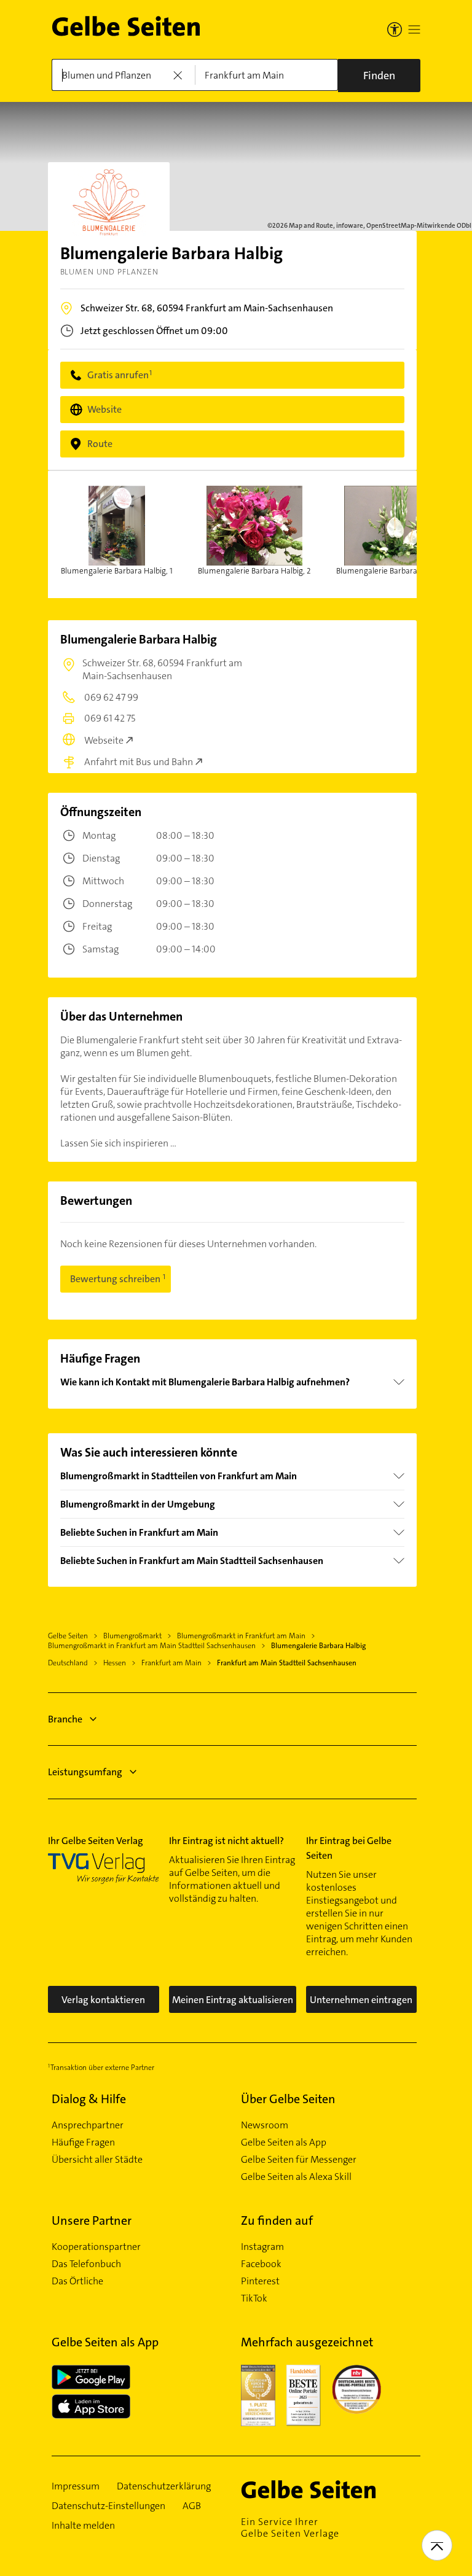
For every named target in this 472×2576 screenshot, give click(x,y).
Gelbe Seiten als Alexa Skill (296, 2177)
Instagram (262, 2247)
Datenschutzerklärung (164, 2486)
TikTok (254, 2298)
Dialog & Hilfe (89, 2099)
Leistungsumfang (85, 1772)
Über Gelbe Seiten (288, 2099)
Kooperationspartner (96, 2247)
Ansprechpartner (88, 2125)
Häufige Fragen (83, 2142)
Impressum (76, 2486)
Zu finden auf (277, 2220)
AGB (192, 2506)
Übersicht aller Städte (97, 2160)
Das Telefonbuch (86, 2264)
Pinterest (260, 2281)
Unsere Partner (92, 2220)
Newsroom (265, 2125)
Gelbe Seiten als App (284, 2142)
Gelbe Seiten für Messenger (299, 2160)
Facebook (261, 2264)
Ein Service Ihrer (290, 2527)
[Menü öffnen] (414, 29)
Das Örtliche (77, 2281)
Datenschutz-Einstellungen (108, 2506)
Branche (65, 1719)
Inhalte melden (83, 2526)
